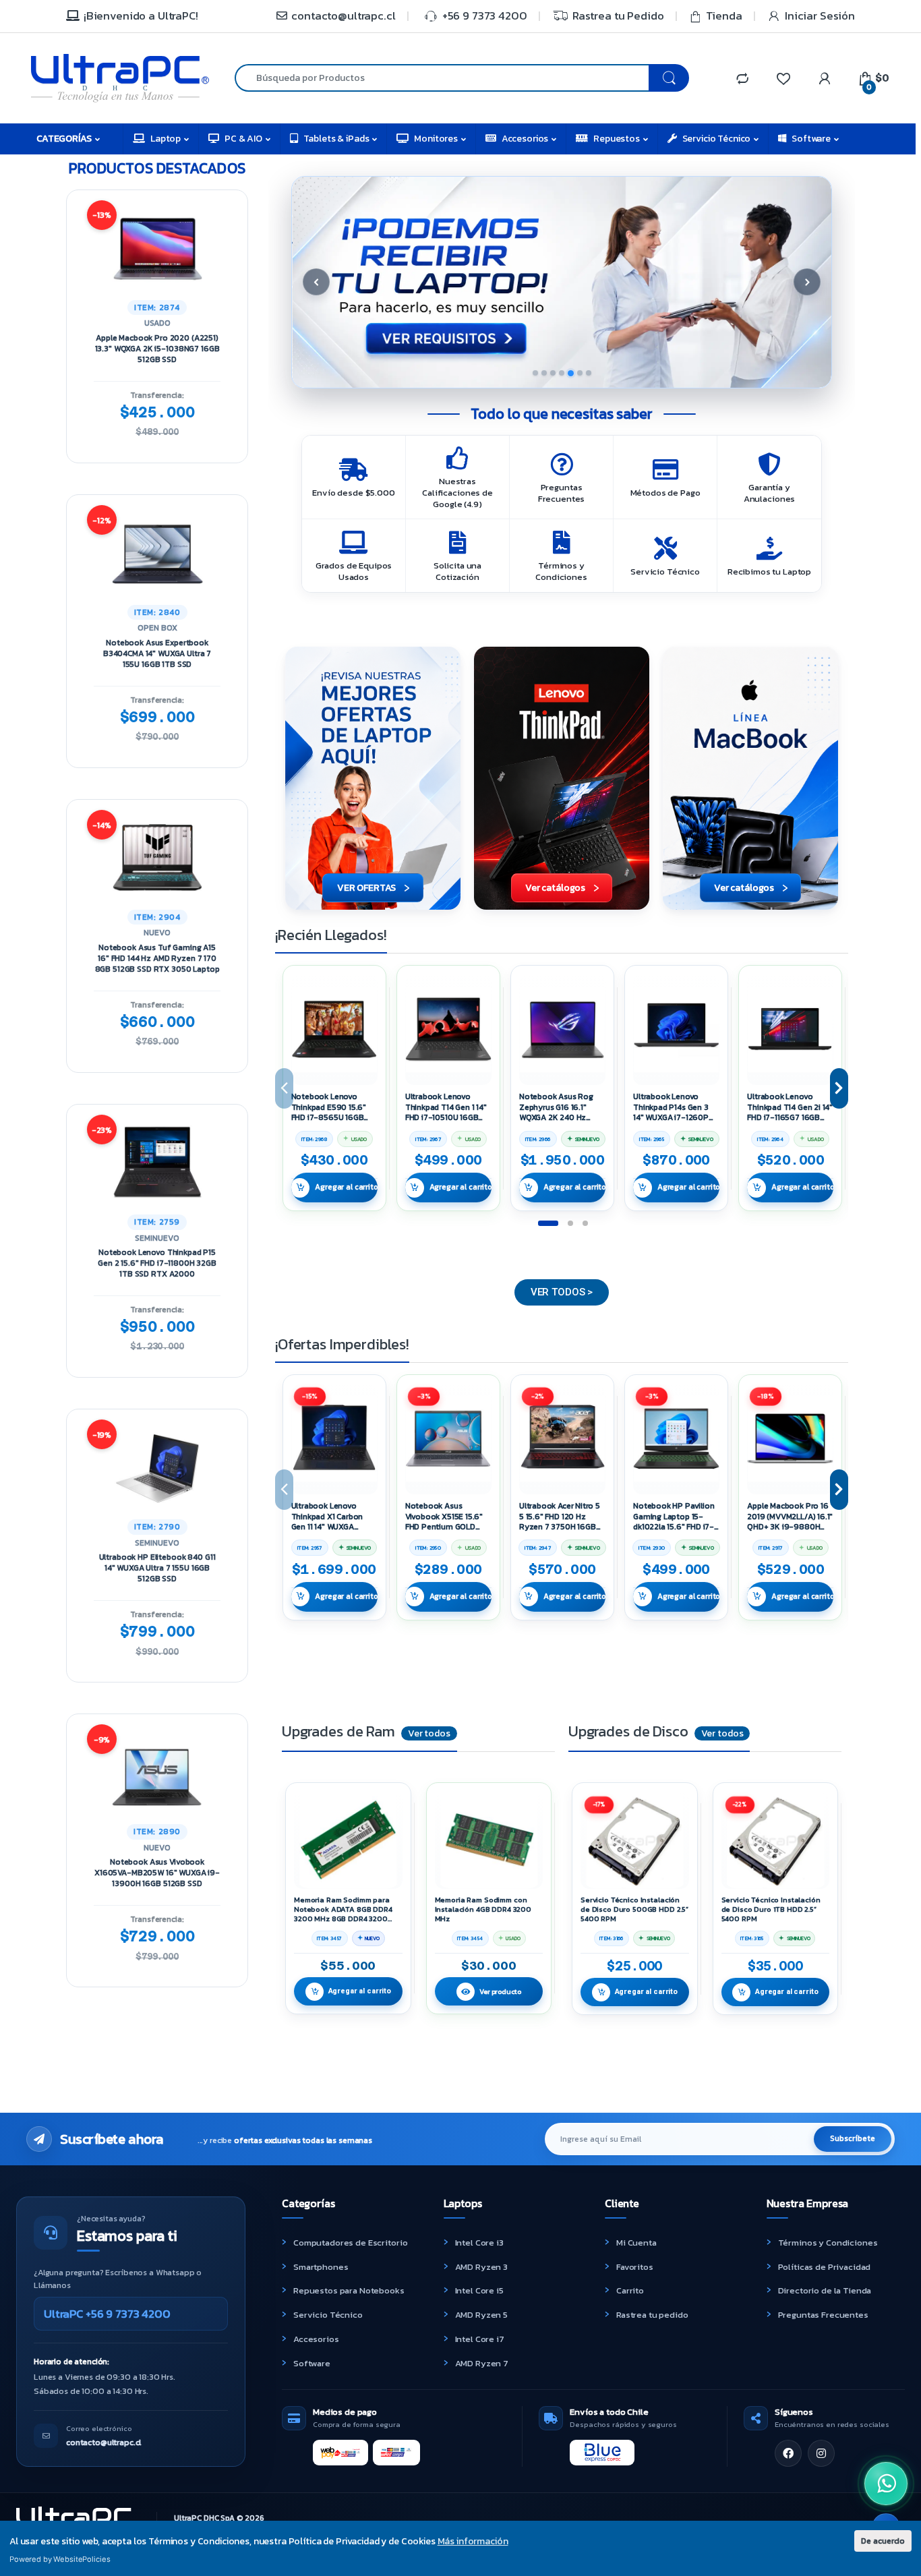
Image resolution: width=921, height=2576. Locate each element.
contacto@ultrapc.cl (343, 16)
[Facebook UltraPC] (788, 2453)
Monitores (436, 139)
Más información (473, 2541)
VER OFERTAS (366, 888)
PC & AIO (243, 139)
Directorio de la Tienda (825, 2290)
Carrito (630, 2290)
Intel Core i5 (479, 2290)
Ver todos (429, 1733)
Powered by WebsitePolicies (60, 2559)
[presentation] (839, 1088)
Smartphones (321, 2267)
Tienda (724, 16)
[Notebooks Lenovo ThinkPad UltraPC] (562, 778)
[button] (562, 282)
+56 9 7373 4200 (485, 16)
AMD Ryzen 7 (482, 2363)
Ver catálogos (555, 888)
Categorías (64, 139)
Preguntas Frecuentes (823, 2315)
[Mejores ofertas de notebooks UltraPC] (373, 778)
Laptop (166, 139)
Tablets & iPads (336, 139)
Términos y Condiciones (828, 2243)
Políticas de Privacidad (825, 2267)
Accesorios (525, 139)
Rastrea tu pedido (652, 2315)
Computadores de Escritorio (350, 2243)
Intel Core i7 (480, 2339)
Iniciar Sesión (820, 16)
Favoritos (635, 2267)
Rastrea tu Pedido (618, 16)
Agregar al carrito (346, 1187)
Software (811, 139)
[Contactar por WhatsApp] (886, 2484)
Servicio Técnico (717, 139)
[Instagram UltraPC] (821, 2453)
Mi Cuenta (636, 2243)
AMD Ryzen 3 (481, 2267)
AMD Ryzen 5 (481, 2315)
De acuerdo (883, 2541)
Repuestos (617, 139)
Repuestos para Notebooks (349, 2290)
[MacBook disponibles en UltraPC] (750, 778)
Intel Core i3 (479, 2243)
